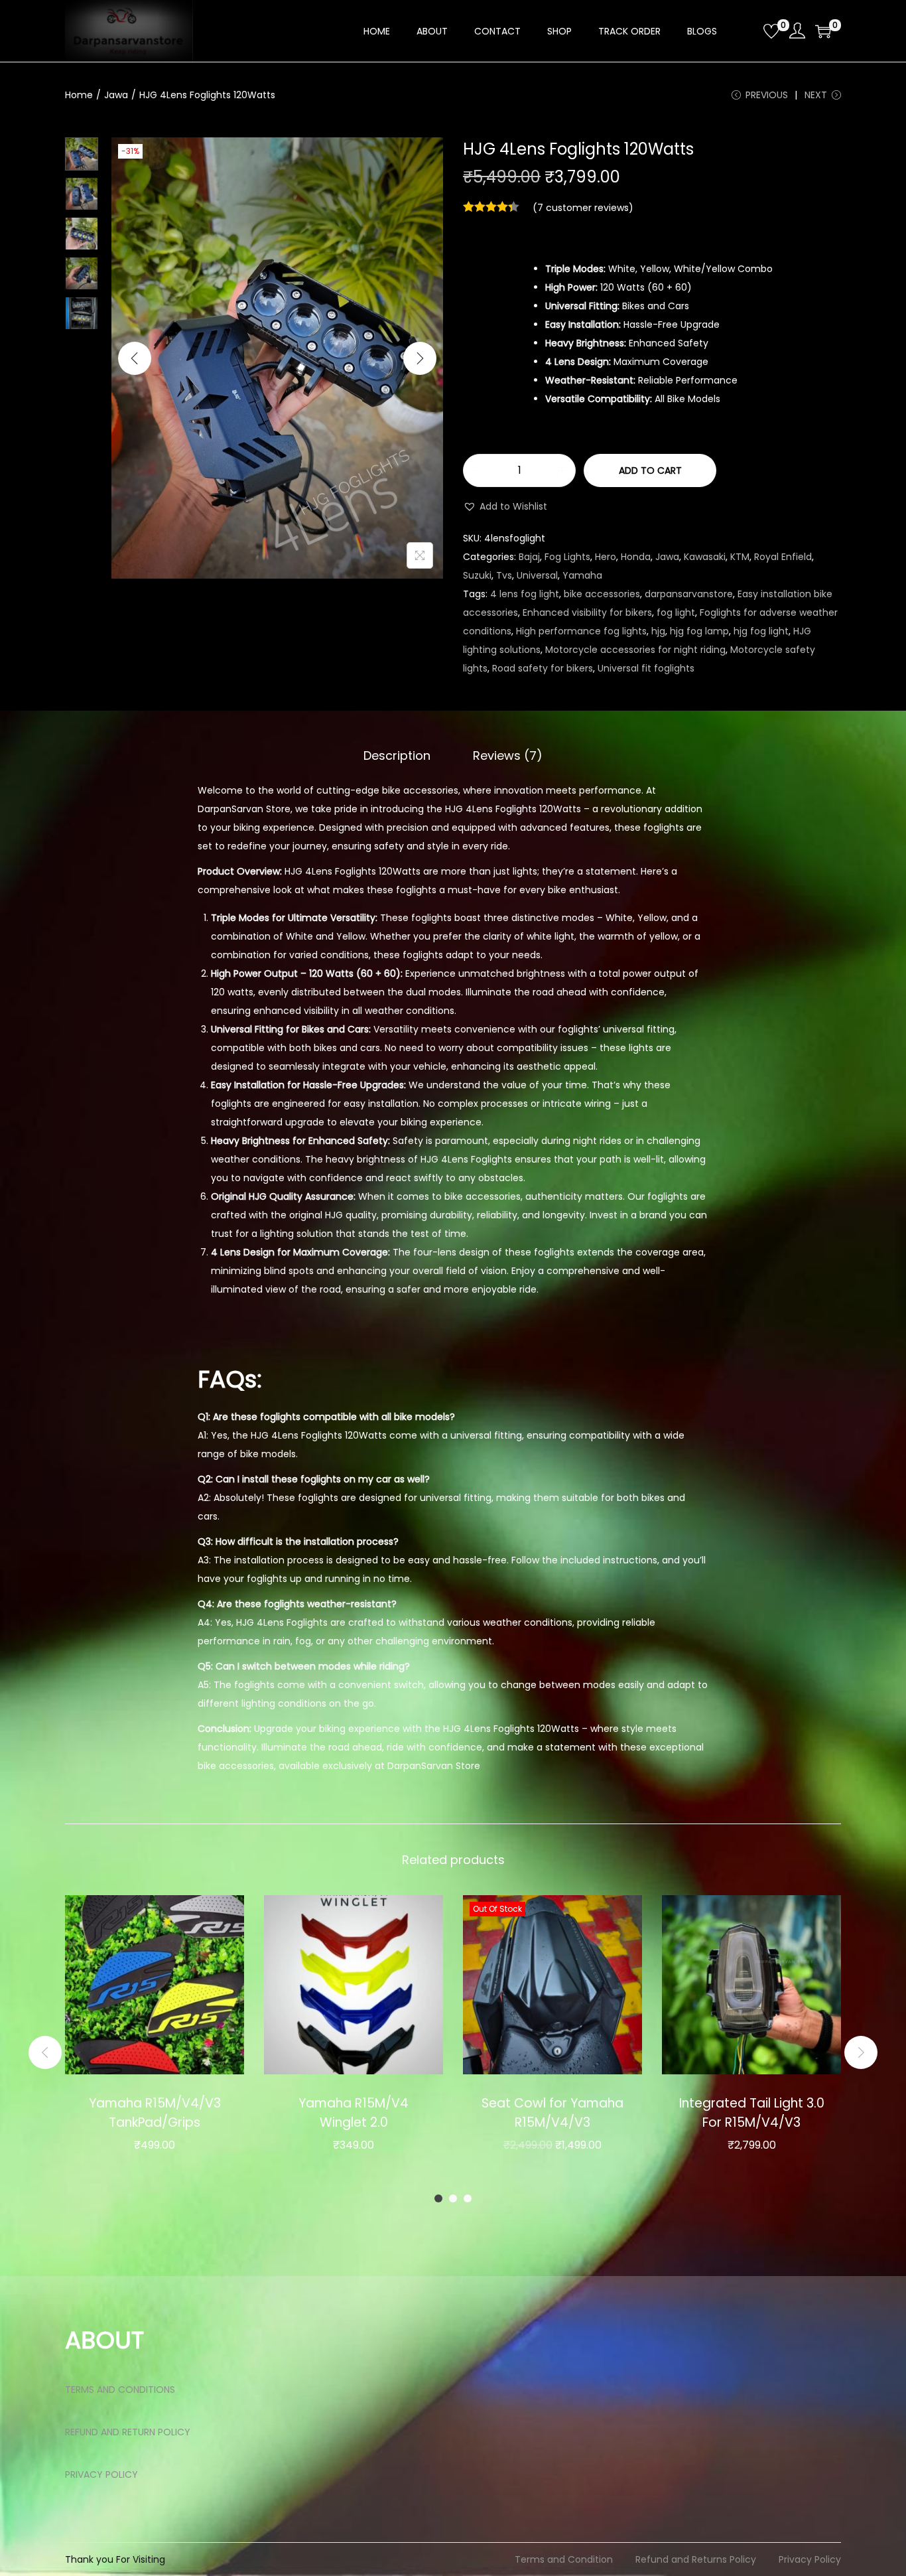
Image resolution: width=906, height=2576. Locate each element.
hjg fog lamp (699, 631)
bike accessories (602, 594)
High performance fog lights (581, 631)
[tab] (397, 756)
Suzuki (477, 575)
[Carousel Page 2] (453, 2198)
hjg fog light (761, 631)
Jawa (116, 95)
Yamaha (582, 575)
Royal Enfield (783, 557)
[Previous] (135, 358)
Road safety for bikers (543, 668)
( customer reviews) (583, 208)
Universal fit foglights (646, 668)
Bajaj (529, 557)
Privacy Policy (810, 2559)
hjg (658, 631)
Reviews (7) (508, 755)
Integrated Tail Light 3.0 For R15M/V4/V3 (752, 2113)
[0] (771, 31)
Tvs (504, 575)
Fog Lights (567, 557)
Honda (636, 557)
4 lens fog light (525, 594)
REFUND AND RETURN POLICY (128, 2432)
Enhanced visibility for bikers (587, 612)
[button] (505, 506)
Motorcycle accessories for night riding (635, 650)
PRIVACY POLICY (101, 2474)
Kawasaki (705, 557)
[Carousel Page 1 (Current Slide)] (438, 2198)
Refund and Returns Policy (696, 2559)
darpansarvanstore (689, 594)
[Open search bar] (748, 31)
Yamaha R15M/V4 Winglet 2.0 (354, 2113)
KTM (740, 557)
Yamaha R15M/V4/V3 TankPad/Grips (155, 2113)
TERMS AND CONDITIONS (120, 2390)
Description (397, 755)
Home (79, 95)
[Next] (420, 358)
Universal (537, 575)
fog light (676, 612)
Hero (606, 557)
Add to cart (650, 470)
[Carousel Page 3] (468, 2198)
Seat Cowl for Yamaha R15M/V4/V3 (552, 2113)
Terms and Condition (564, 2559)
